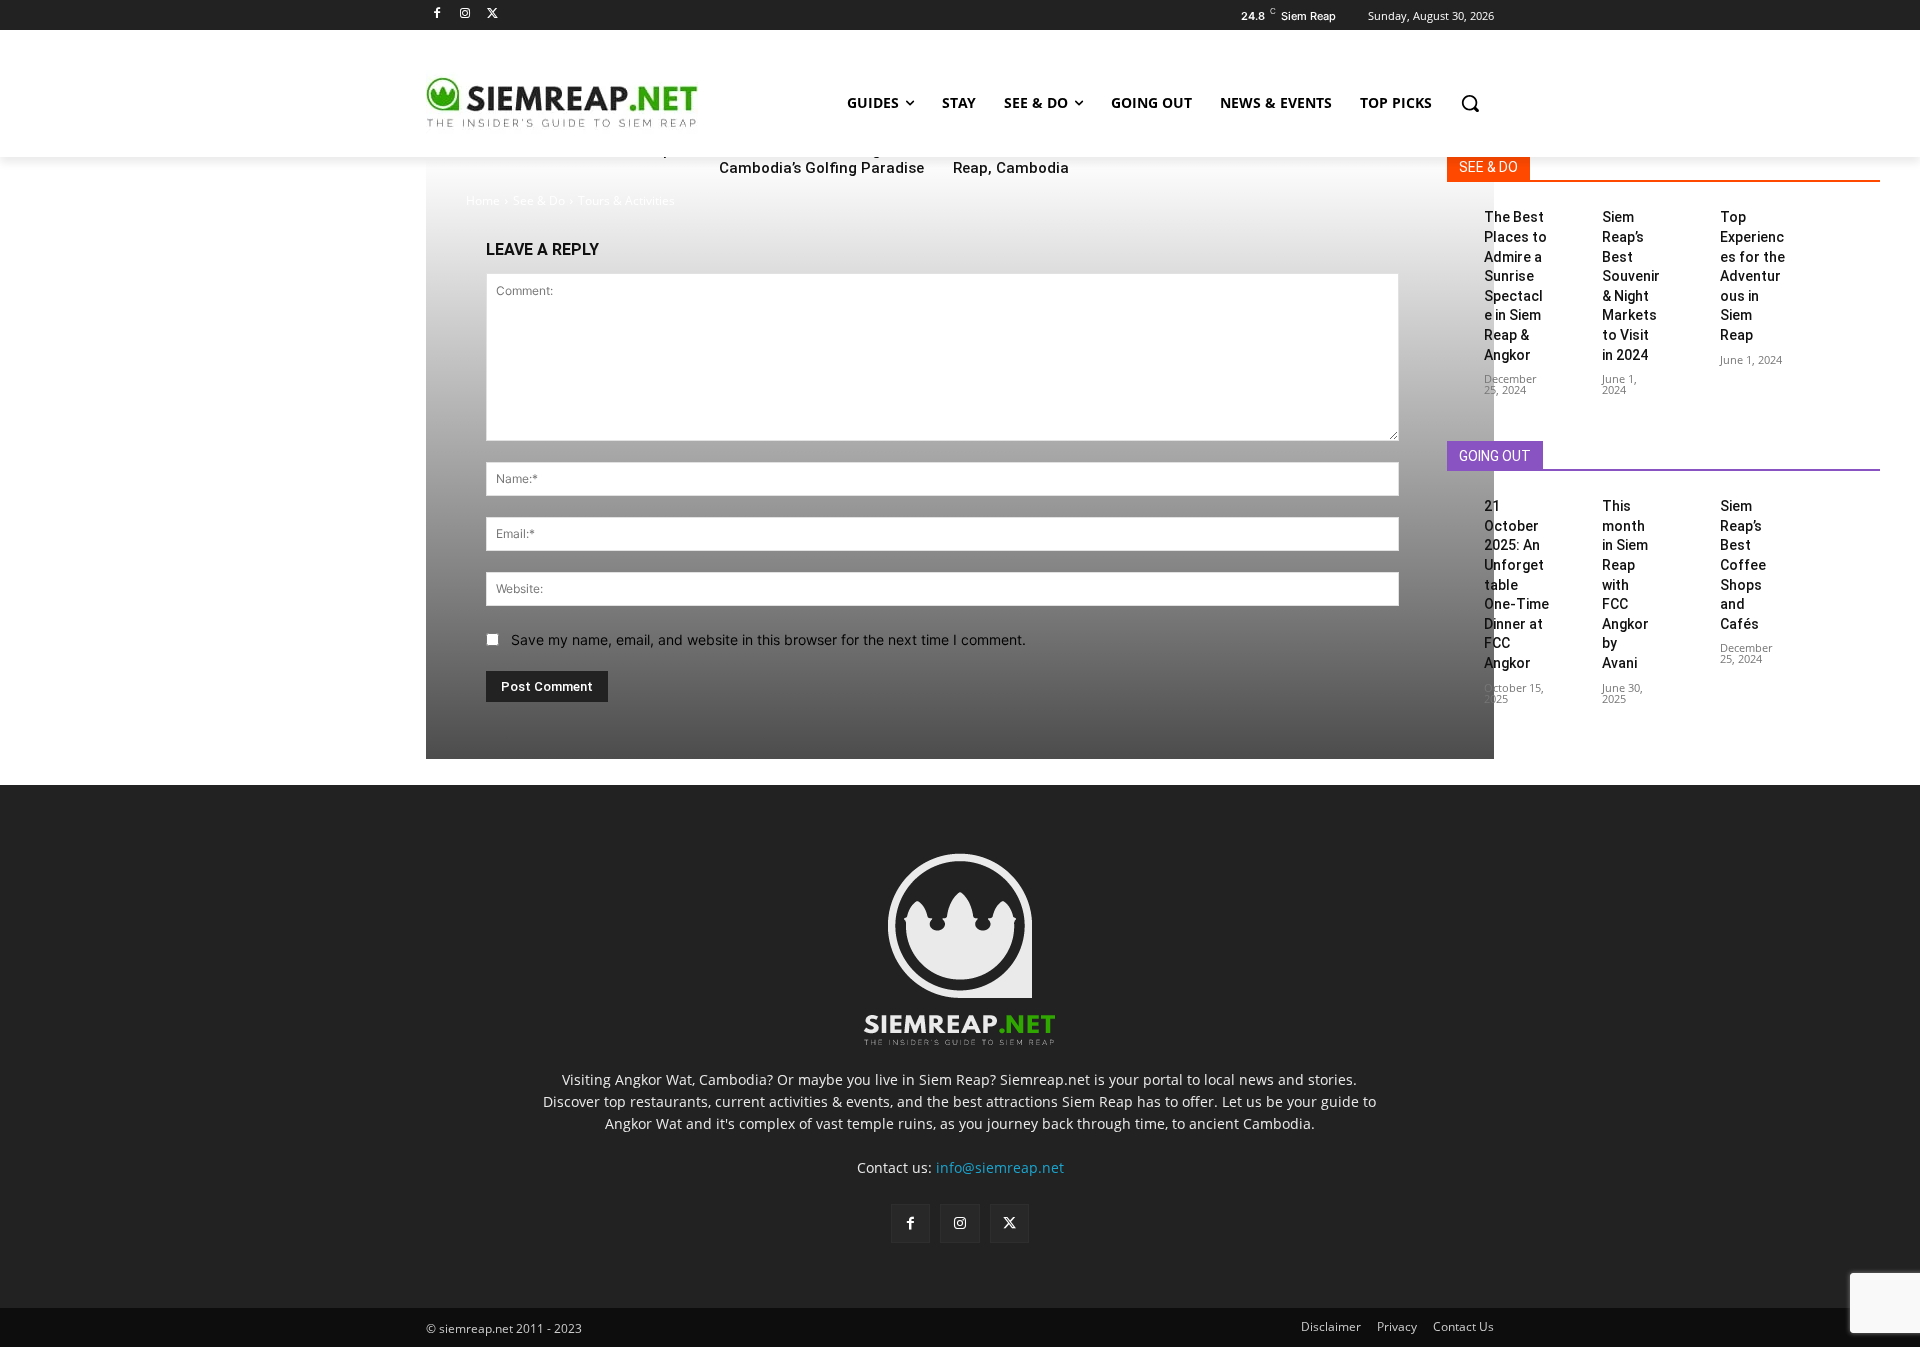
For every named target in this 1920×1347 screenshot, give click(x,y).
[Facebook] (437, 14)
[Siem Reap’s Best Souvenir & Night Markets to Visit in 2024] (1576, 216)
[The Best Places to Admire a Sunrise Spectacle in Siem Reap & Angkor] (1458, 216)
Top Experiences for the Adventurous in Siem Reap (1752, 276)
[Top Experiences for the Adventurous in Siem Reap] (1695, 216)
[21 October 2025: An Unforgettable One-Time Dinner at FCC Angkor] (1458, 505)
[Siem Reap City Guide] (586, 103)
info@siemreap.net (1000, 1167)
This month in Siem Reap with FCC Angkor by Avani (1625, 584)
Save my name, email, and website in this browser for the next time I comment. (768, 639)
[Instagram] (465, 14)
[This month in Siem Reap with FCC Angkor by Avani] (1576, 505)
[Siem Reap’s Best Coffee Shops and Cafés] (1695, 505)
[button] (1470, 103)
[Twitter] (493, 14)
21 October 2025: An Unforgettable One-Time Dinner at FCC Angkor (1516, 584)
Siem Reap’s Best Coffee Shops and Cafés (1743, 565)
